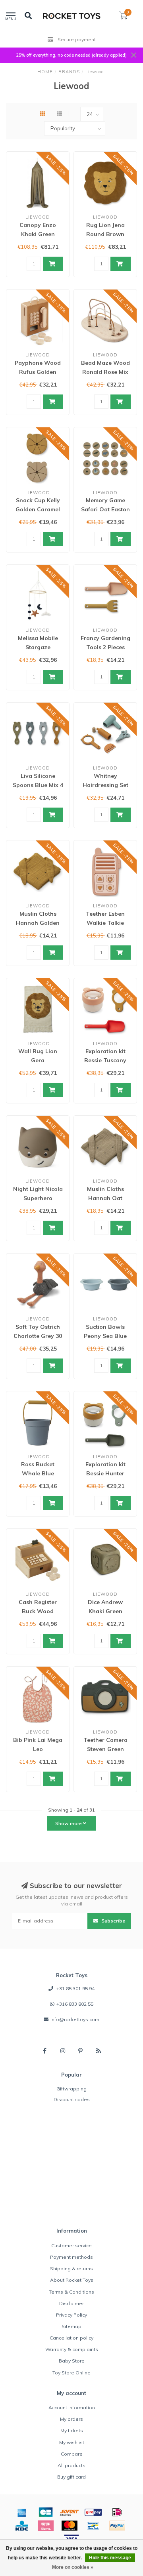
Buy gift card (71, 2477)
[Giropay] (93, 2512)
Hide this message (110, 2558)
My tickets (72, 2430)
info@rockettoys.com (75, 2019)
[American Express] (22, 2512)
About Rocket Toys (72, 2280)
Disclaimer (71, 2303)
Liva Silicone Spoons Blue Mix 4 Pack (38, 785)
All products (71, 2465)
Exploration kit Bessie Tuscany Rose (105, 1060)
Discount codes (72, 2099)
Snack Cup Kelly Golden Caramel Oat (38, 509)
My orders (71, 2419)
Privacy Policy (71, 2315)
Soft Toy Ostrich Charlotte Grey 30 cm (38, 1336)
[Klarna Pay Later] (46, 2526)
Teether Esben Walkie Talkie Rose (105, 923)
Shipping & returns (71, 2268)
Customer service (71, 2245)
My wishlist (72, 2442)
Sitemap (71, 2326)
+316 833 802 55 (75, 2004)
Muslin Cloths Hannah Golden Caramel (38, 923)
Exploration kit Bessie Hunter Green (105, 1473)
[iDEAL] (117, 2512)
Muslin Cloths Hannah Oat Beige (105, 1198)
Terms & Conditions (71, 2292)
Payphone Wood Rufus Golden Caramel (38, 372)
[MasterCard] (70, 2526)
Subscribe (113, 1921)
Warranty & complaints (72, 2349)
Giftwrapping (71, 2089)
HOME (45, 72)
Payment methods (71, 2257)
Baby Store (72, 2361)
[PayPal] (117, 2526)
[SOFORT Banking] (70, 2512)
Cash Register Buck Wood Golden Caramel (38, 1611)
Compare (72, 2454)
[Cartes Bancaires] (46, 2512)
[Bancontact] (93, 2526)
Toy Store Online (71, 2373)
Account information (72, 2407)
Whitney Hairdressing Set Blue (105, 785)
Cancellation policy (71, 2338)
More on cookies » (73, 2567)
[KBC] (22, 2526)
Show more (69, 1823)
